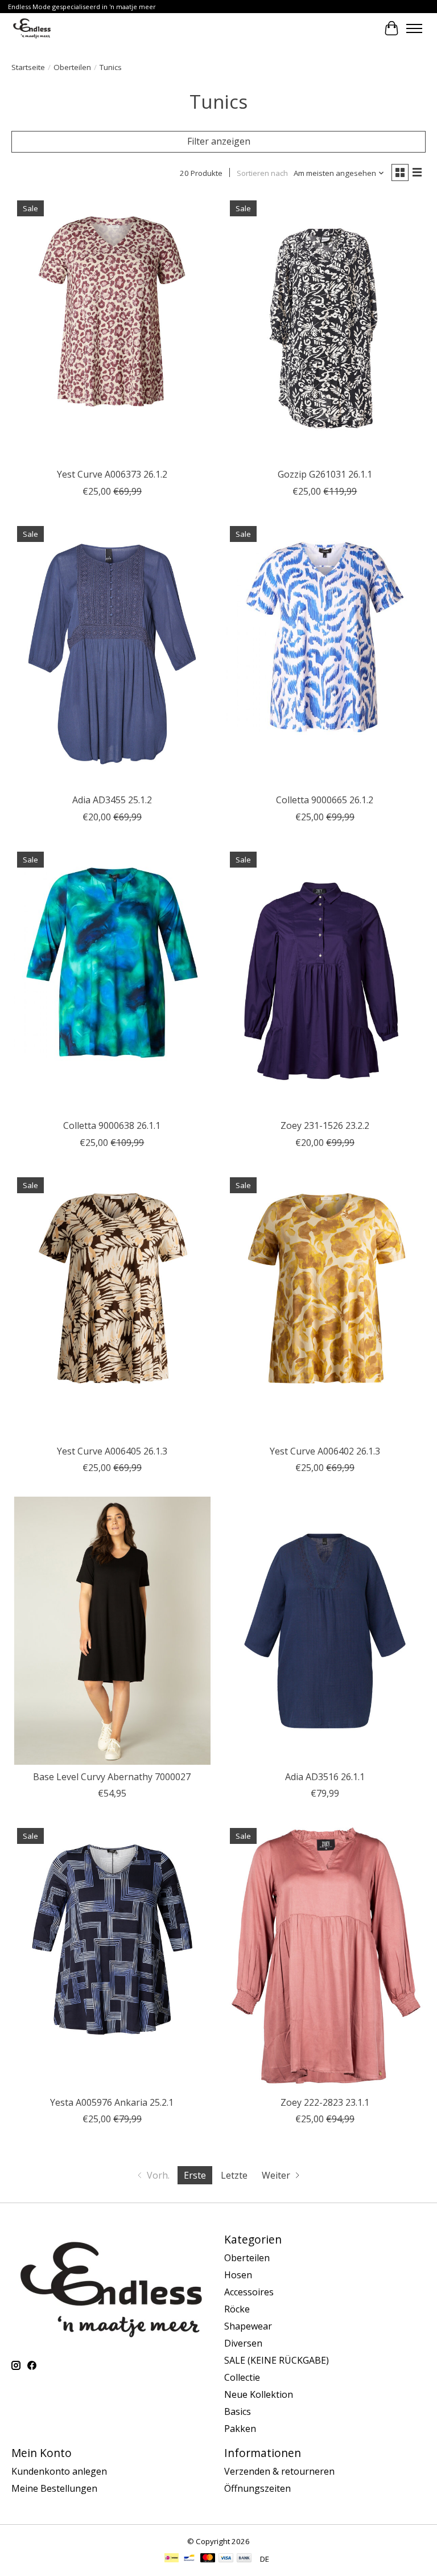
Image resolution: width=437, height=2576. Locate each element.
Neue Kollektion (259, 2394)
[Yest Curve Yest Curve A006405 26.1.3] (112, 1306)
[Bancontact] (189, 2559)
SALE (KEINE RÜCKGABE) (277, 2360)
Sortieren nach (262, 173)
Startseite (28, 67)
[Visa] (226, 2559)
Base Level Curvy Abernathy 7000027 (112, 1777)
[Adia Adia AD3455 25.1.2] (112, 654)
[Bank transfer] (244, 2559)
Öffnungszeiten (257, 2488)
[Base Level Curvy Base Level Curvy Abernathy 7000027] (112, 1631)
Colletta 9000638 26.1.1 (112, 1125)
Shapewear (248, 2326)
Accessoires (249, 2292)
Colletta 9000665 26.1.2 (325, 800)
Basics (238, 2411)
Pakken (240, 2429)
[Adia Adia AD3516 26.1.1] (325, 1631)
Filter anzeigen (219, 141)
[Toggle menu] (414, 28)
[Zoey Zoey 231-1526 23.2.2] (325, 980)
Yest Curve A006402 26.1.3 (325, 1451)
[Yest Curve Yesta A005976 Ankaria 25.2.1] (112, 1956)
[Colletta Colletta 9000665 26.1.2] (325, 654)
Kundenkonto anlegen (59, 2471)
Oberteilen (72, 67)
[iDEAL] (172, 2559)
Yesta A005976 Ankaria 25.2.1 (112, 2102)
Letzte (234, 2175)
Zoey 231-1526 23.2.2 (325, 1125)
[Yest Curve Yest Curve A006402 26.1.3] (325, 1306)
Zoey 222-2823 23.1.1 (325, 2102)
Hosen (238, 2275)
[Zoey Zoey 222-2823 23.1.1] (325, 1956)
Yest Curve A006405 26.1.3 (112, 1451)
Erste (195, 2175)
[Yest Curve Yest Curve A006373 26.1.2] (112, 329)
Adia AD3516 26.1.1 (325, 1777)
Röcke (237, 2309)
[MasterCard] (208, 2559)
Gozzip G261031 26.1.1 (325, 474)
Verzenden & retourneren (279, 2471)
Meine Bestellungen (54, 2488)
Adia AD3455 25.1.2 (112, 800)
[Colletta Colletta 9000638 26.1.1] (112, 980)
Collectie (242, 2377)
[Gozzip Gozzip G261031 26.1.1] (325, 329)
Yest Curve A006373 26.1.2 (112, 474)
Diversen (243, 2343)
